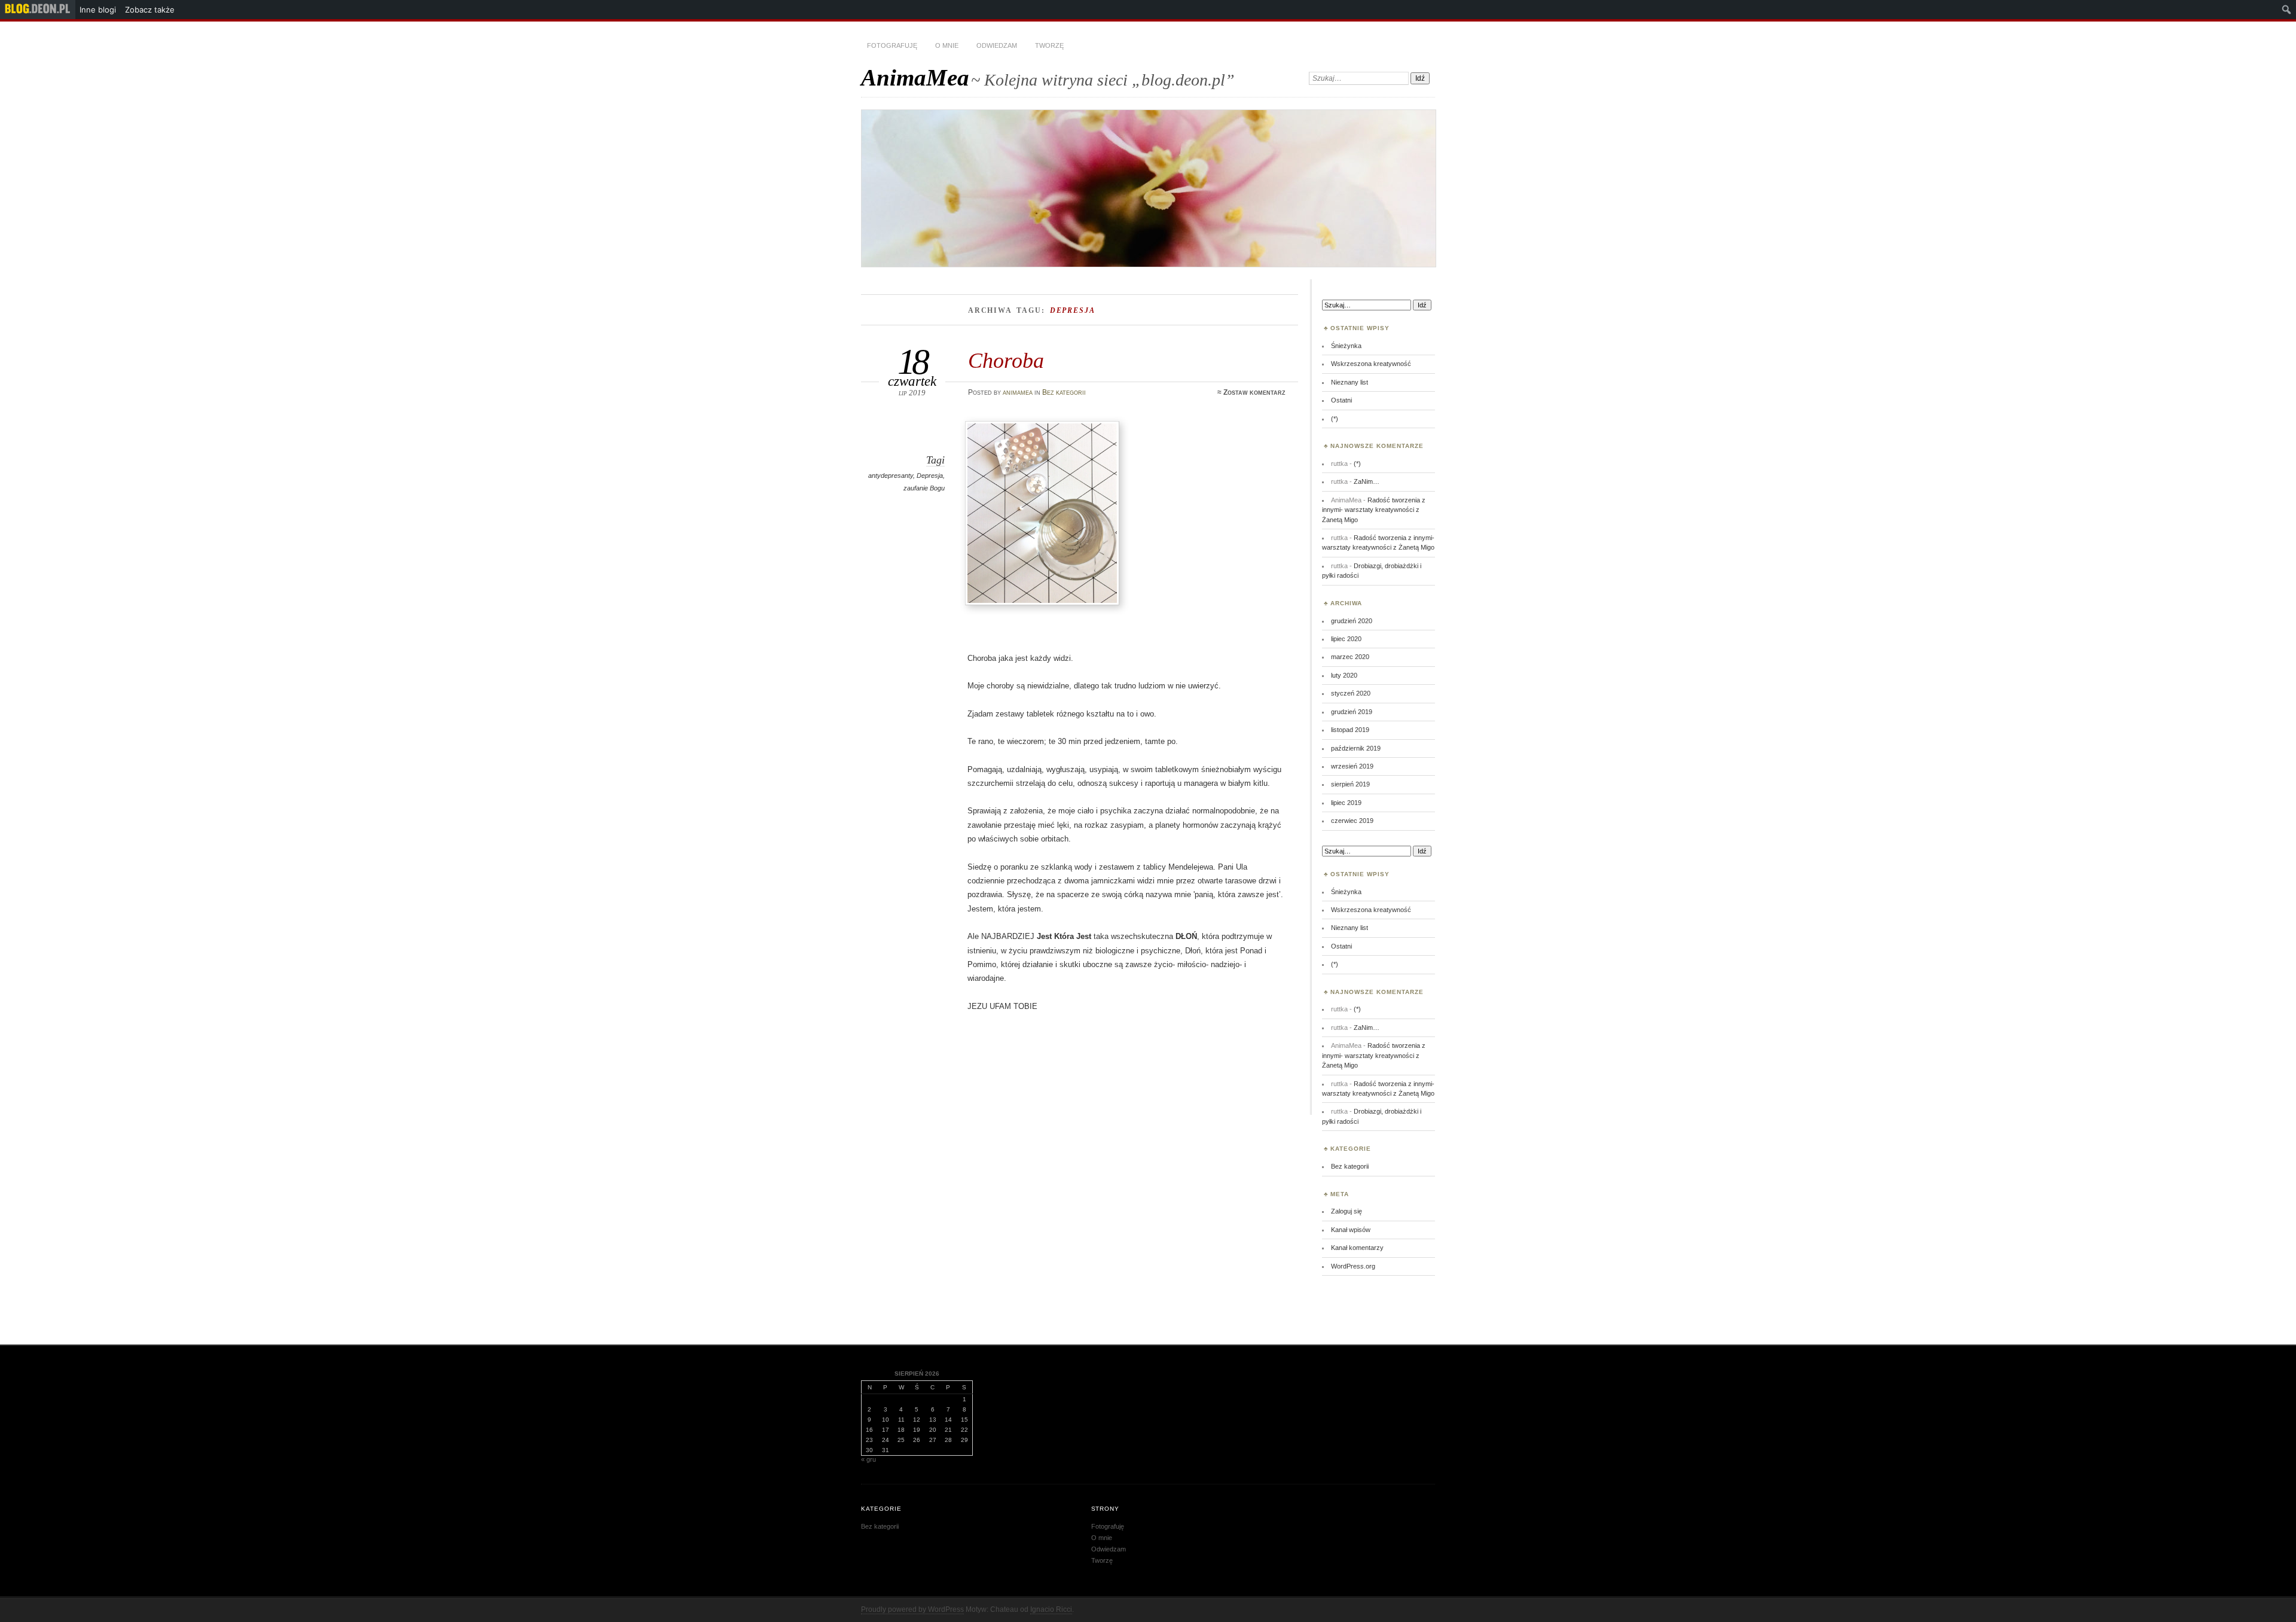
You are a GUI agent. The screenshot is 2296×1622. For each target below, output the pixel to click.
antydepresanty (891, 475)
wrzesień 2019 (1352, 766)
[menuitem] (38, 10)
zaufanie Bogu (924, 488)
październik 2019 (1356, 748)
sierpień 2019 (1350, 784)
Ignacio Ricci (1051, 1609)
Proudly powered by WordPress (912, 1609)
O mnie (947, 45)
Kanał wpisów (1351, 1230)
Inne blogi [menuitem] (98, 10)
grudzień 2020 (1352, 621)
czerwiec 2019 (1352, 821)
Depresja (930, 475)
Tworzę (1049, 45)
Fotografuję (892, 45)
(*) (1335, 419)
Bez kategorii (1064, 392)
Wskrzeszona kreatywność (1371, 364)
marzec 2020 (1350, 657)
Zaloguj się (1347, 1211)
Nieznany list (1349, 382)
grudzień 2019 (1352, 712)
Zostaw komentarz (1254, 392)
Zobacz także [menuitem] (150, 10)
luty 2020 (1344, 675)
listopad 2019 (1350, 730)
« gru (868, 1459)
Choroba (1006, 360)
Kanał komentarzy (1357, 1248)
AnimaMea (915, 77)
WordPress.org (1353, 1266)
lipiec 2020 (1346, 639)
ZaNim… (1367, 481)
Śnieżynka (1346, 346)
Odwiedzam (997, 45)
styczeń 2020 (1351, 693)
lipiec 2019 (1346, 803)
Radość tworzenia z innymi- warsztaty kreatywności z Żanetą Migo (1374, 510)
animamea (1018, 392)
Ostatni (1341, 400)
